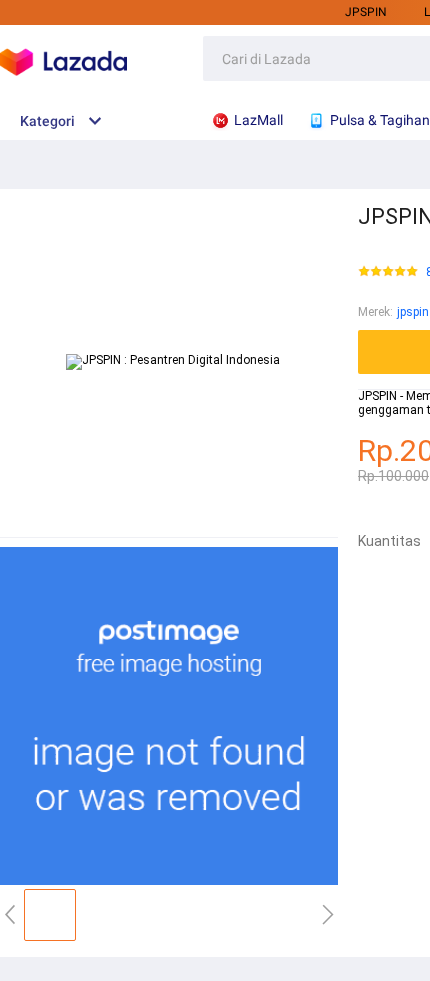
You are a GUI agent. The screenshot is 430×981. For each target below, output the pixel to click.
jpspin (366, 12)
